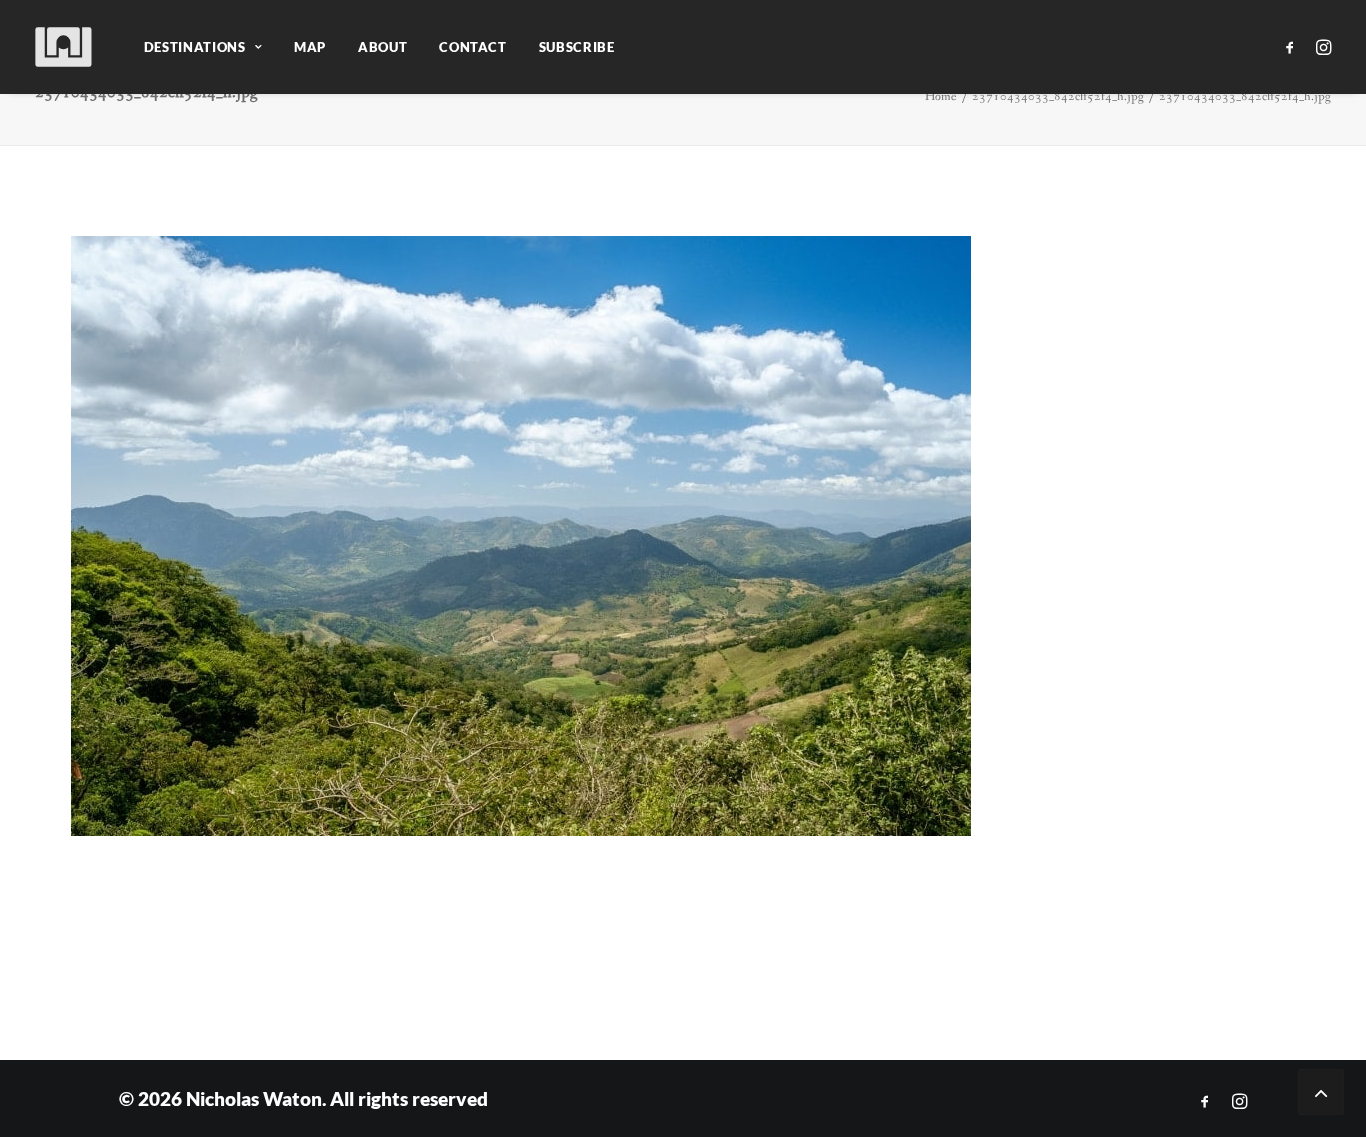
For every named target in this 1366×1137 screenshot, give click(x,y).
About (382, 47)
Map (310, 47)
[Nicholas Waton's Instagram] (1239, 1101)
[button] (1293, 47)
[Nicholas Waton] (64, 47)
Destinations (195, 47)
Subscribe (577, 47)
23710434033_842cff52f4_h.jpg (1058, 96)
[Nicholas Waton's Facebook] (1205, 1101)
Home (941, 96)
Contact (473, 47)
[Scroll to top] (1321, 1090)
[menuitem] (203, 47)
